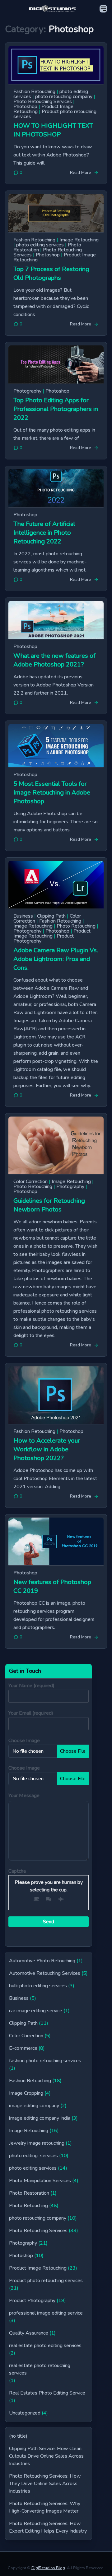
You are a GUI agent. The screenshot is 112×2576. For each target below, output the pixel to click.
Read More (81, 173)
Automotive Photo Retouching (42, 1961)
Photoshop (25, 107)
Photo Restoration (29, 2193)
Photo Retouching (76, 926)
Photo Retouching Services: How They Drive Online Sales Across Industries (45, 2484)
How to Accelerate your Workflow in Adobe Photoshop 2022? (47, 1449)
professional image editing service (46, 2313)
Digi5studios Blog (48, 2568)
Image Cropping (26, 2093)
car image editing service (36, 2011)
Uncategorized (25, 2413)
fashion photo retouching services (45, 2061)
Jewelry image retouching (37, 2143)
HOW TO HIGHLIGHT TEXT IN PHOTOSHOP (53, 130)
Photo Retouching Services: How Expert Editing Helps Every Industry (48, 2527)
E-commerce (23, 2048)
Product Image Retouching (52, 934)
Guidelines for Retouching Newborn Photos (49, 1205)
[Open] (103, 9)
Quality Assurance (29, 2333)
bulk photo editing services (38, 1986)
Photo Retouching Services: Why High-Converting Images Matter (45, 2507)
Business (23, 916)
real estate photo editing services (45, 2346)
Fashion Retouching (34, 92)
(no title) (18, 2436)
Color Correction (30, 1181)
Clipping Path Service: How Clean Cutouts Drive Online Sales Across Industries (46, 2456)
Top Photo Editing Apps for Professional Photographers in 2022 (56, 409)
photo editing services (40, 245)
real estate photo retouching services (40, 2369)
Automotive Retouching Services (45, 1973)
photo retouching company (64, 97)
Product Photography (32, 2301)
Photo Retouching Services (43, 102)
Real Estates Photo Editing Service (47, 2393)
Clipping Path (51, 916)
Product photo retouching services (55, 114)
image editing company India (40, 2118)
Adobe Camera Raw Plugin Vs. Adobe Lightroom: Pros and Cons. (56, 959)
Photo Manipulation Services (40, 2181)
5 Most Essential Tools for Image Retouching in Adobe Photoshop (52, 793)
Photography (27, 391)
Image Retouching (79, 240)
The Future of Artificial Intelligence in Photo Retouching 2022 (44, 533)
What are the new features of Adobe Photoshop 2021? (54, 660)
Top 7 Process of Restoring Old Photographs (51, 273)
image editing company (34, 2106)
